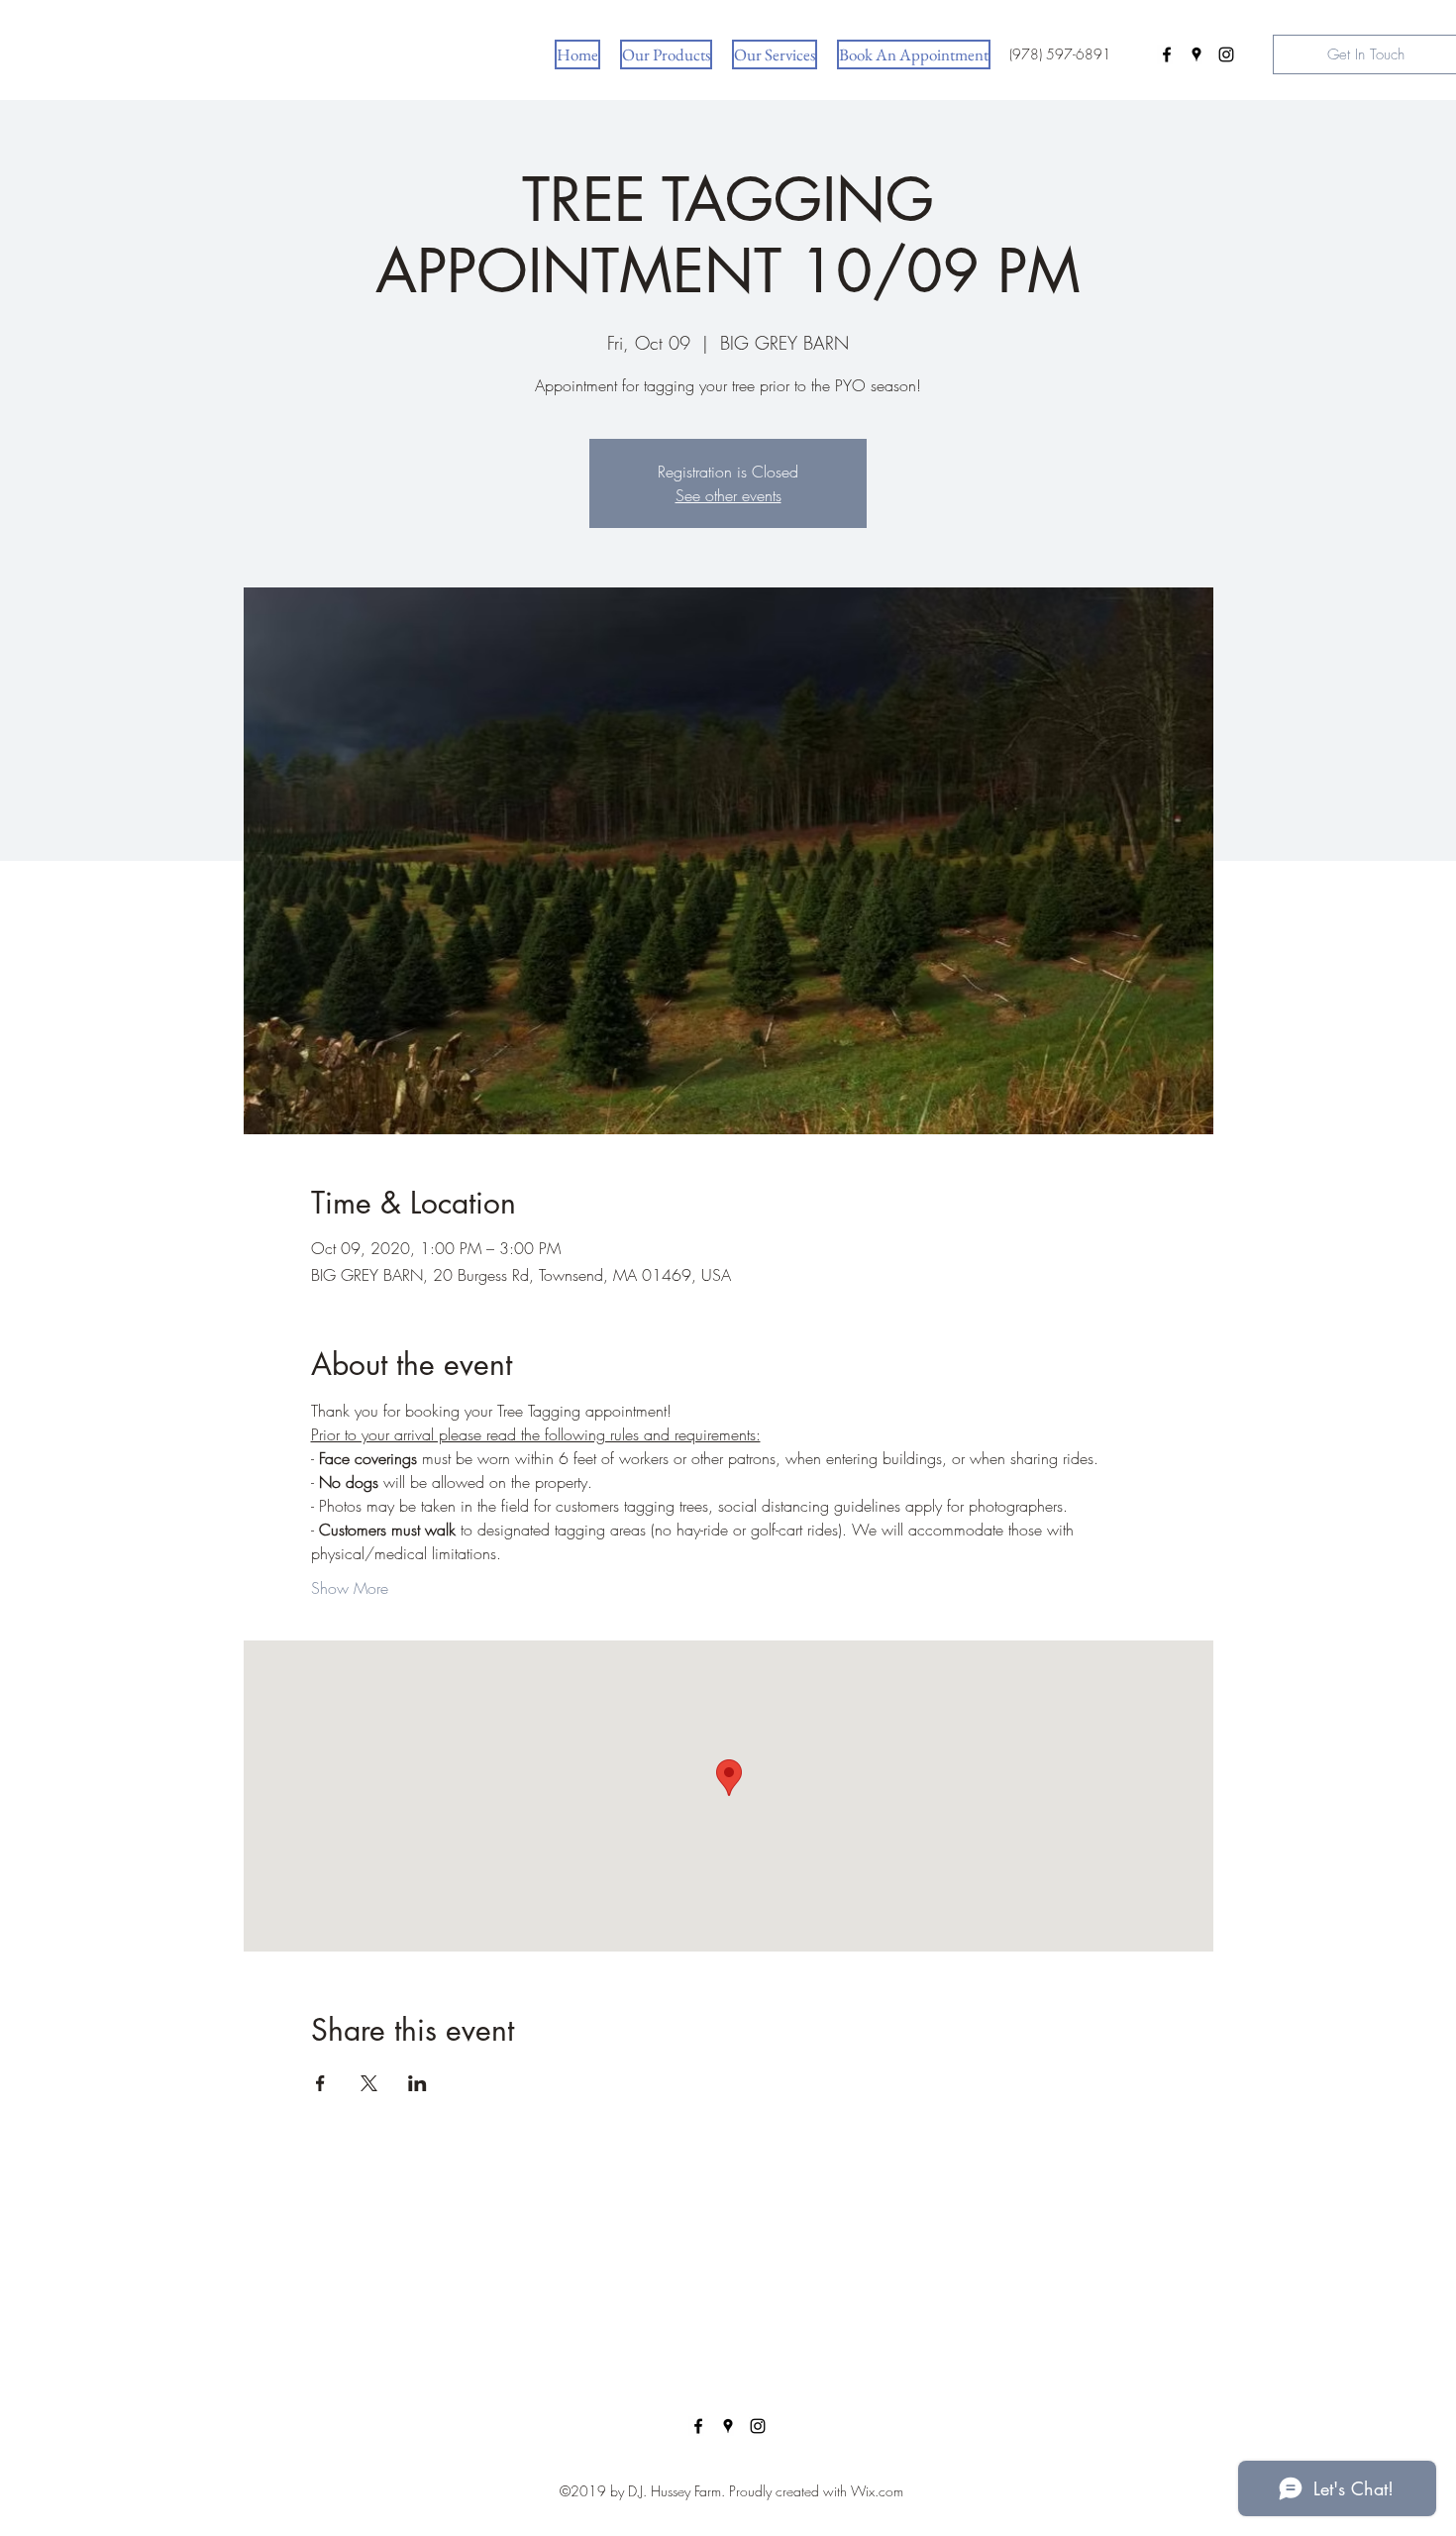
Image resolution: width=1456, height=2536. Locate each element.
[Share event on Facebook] (320, 2083)
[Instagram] (1226, 54)
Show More (350, 1588)
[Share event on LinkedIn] (417, 2083)
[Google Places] (1196, 54)
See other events (728, 495)
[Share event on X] (369, 2083)
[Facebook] (1167, 54)
